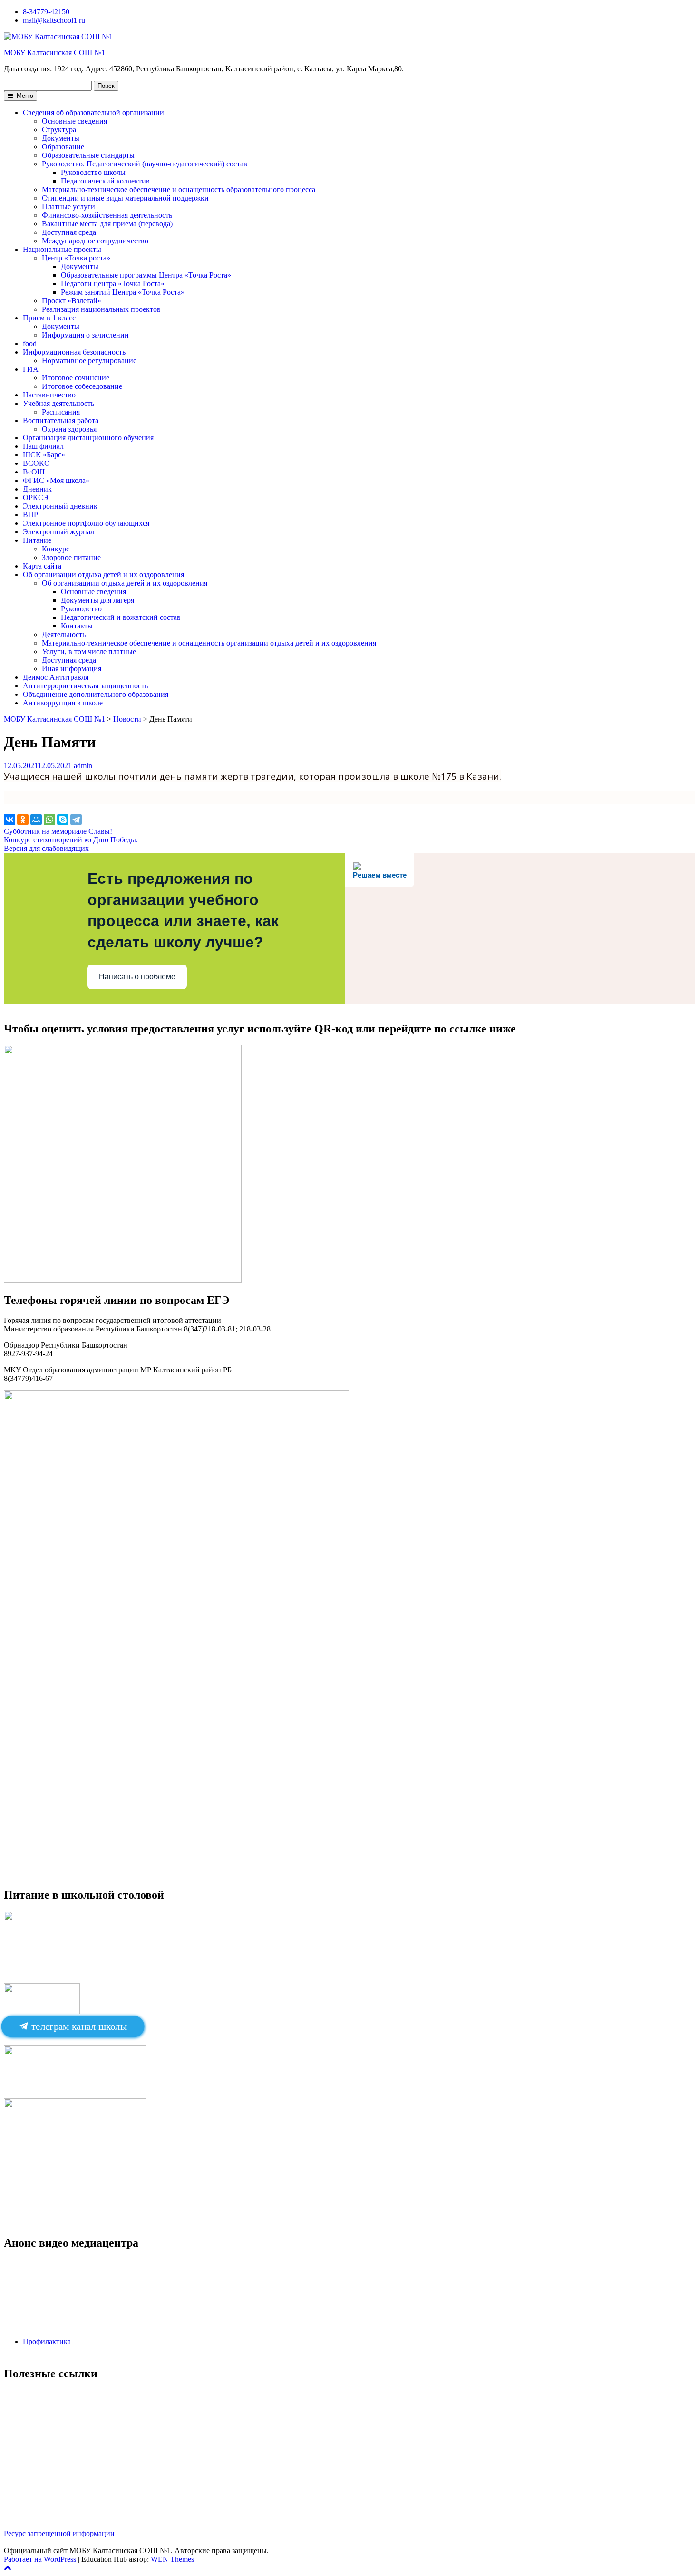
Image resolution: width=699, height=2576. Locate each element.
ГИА (31, 369)
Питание (37, 540)
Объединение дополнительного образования (96, 694)
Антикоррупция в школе (63, 703)
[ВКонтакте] (10, 820)
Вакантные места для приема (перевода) (107, 224)
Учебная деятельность (58, 403)
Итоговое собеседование (82, 386)
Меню (24, 96)
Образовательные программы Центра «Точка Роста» (146, 275)
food (30, 343)
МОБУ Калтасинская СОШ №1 (54, 53)
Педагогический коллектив (105, 181)
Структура (59, 130)
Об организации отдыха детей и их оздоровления (103, 574)
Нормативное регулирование (89, 361)
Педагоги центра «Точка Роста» (113, 284)
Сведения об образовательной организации (93, 112)
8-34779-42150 (46, 12)
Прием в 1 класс (49, 318)
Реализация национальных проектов (101, 309)
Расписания (61, 412)
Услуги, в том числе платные (89, 651)
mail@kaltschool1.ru (54, 20)
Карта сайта (42, 566)
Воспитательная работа (61, 420)
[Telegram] (76, 820)
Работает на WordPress (40, 2559)
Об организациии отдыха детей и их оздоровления (125, 583)
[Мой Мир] (36, 820)
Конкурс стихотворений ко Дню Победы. (71, 840)
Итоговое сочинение (76, 378)
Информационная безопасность (74, 352)
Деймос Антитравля (56, 677)
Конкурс (56, 549)
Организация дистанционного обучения (88, 438)
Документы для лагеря (97, 600)
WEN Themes (172, 2559)
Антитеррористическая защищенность (85, 686)
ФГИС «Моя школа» (56, 480)
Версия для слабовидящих (46, 848)
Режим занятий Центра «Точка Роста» (123, 292)
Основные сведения (74, 121)
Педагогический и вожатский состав (121, 617)
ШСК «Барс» (44, 455)
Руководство (81, 609)
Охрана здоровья (69, 429)
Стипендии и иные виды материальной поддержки (125, 198)
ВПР (30, 515)
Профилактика (47, 2341)
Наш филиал (43, 446)
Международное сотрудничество (95, 241)
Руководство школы (93, 172)
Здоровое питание (71, 557)
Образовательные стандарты (88, 155)
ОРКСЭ (36, 497)
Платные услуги (68, 207)
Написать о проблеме (137, 977)
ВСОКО (36, 463)
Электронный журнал (58, 532)
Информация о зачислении (85, 335)
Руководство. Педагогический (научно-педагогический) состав (145, 164)
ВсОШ (34, 472)
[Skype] (63, 820)
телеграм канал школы (78, 2026)
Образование (63, 147)
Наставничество (49, 395)
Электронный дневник (60, 506)
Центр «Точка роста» (76, 258)
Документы (61, 138)
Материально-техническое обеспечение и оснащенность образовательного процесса (179, 189)
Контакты (77, 626)
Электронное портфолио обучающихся (86, 523)
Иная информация (72, 669)
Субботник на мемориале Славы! (58, 831)
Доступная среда (69, 232)
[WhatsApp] (49, 820)
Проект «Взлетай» (72, 301)
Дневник (37, 489)
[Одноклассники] (23, 820)
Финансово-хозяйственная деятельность (107, 215)
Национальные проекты (62, 249)
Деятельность (64, 634)
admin (83, 766)
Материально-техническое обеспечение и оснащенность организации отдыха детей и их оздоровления (209, 643)
